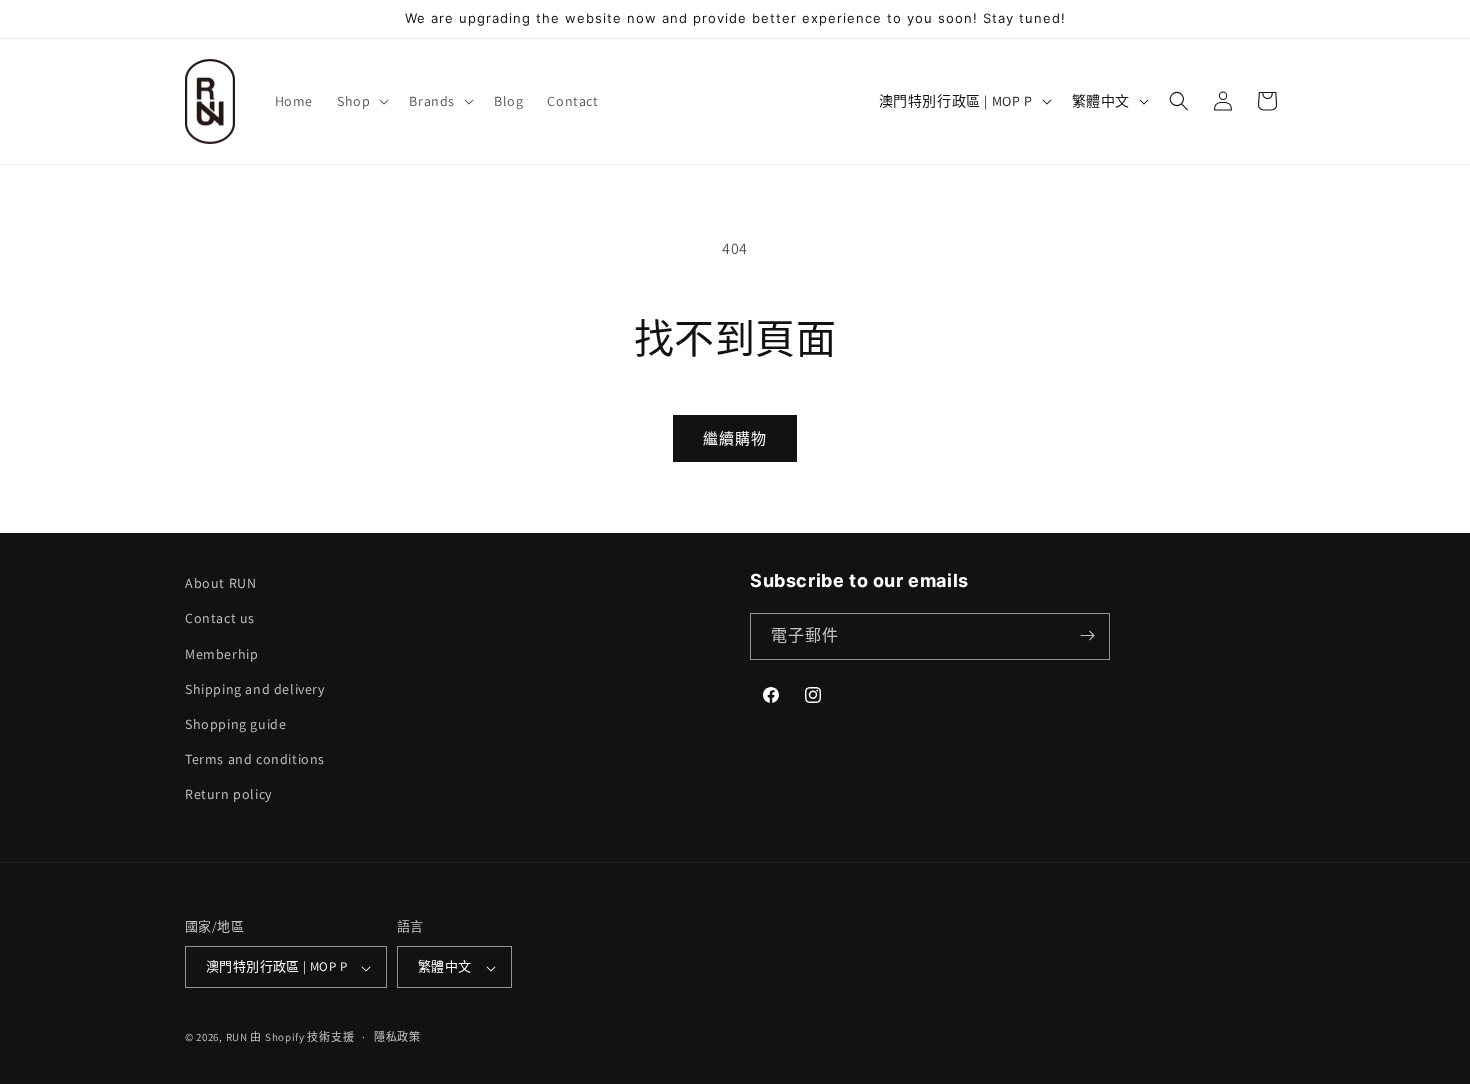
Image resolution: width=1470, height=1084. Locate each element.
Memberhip (221, 653)
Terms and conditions (255, 759)
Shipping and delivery (255, 688)
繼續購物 (735, 438)
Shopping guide (235, 724)
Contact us (220, 618)
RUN (237, 1038)
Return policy (228, 794)
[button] (361, 101)
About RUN (220, 583)
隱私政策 (397, 1037)
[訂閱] (1087, 635)
